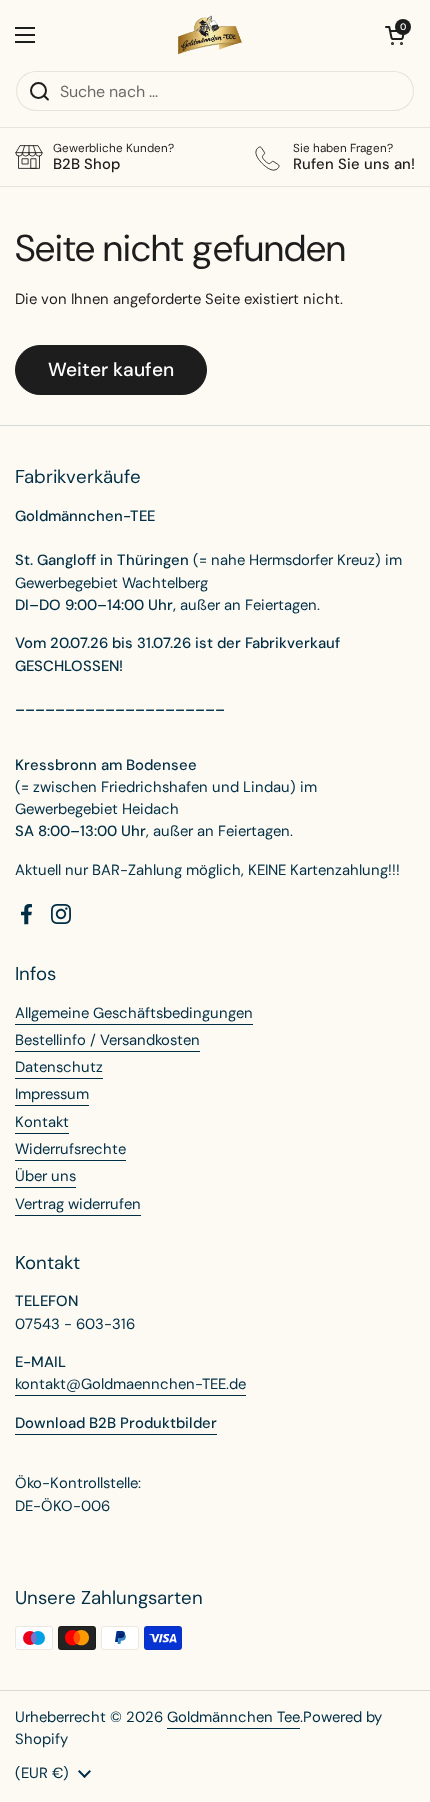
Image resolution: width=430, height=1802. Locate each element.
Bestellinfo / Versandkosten (107, 1040)
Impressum (52, 1094)
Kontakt (42, 1122)
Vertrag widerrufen (78, 1204)
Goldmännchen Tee (233, 1717)
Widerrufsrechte (70, 1149)
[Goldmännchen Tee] (210, 35)
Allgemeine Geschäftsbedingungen (134, 1013)
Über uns (45, 1176)
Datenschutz (59, 1067)
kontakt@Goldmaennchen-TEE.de (130, 1384)
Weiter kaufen (111, 369)
